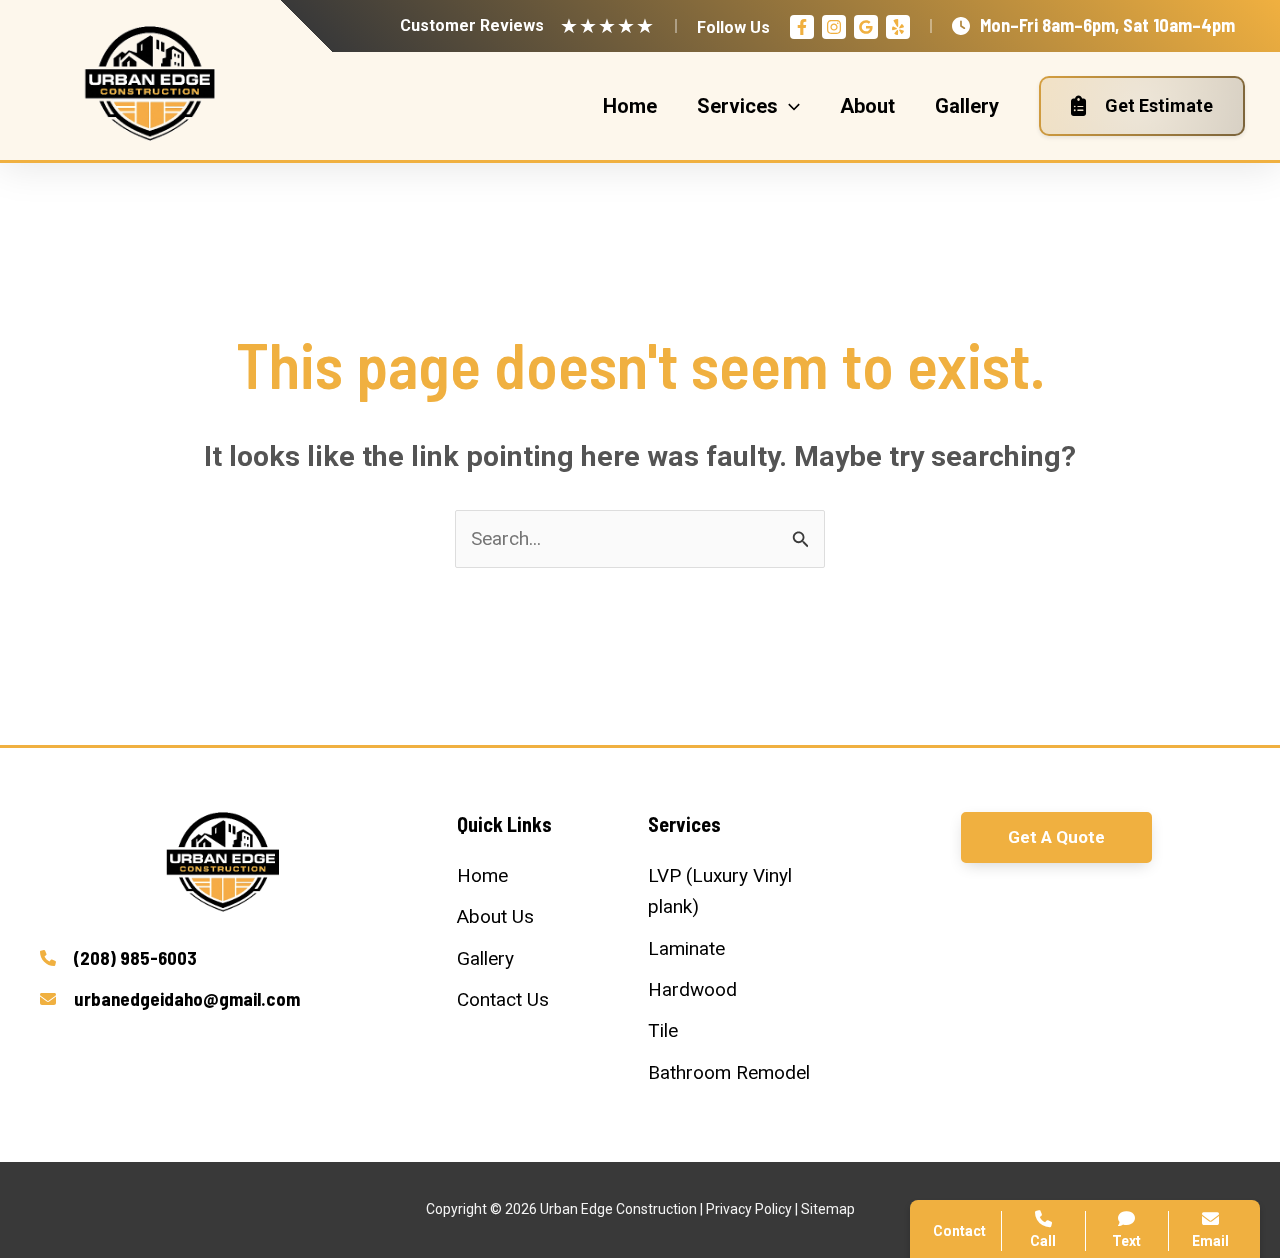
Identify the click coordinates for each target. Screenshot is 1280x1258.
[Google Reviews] (866, 27)
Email (1210, 1241)
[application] (789, 106)
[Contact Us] (503, 999)
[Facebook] (802, 27)
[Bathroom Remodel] (729, 1072)
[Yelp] (898, 27)
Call (980, 914)
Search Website (1028, 1011)
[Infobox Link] (223, 959)
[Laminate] (686, 948)
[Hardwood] (692, 989)
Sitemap (828, 1209)
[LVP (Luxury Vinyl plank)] (735, 891)
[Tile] (663, 1030)
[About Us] (495, 916)
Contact (995, 962)
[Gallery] (485, 958)
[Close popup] (1228, 790)
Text (1126, 1241)
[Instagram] (834, 27)
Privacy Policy (749, 1209)
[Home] (482, 875)
